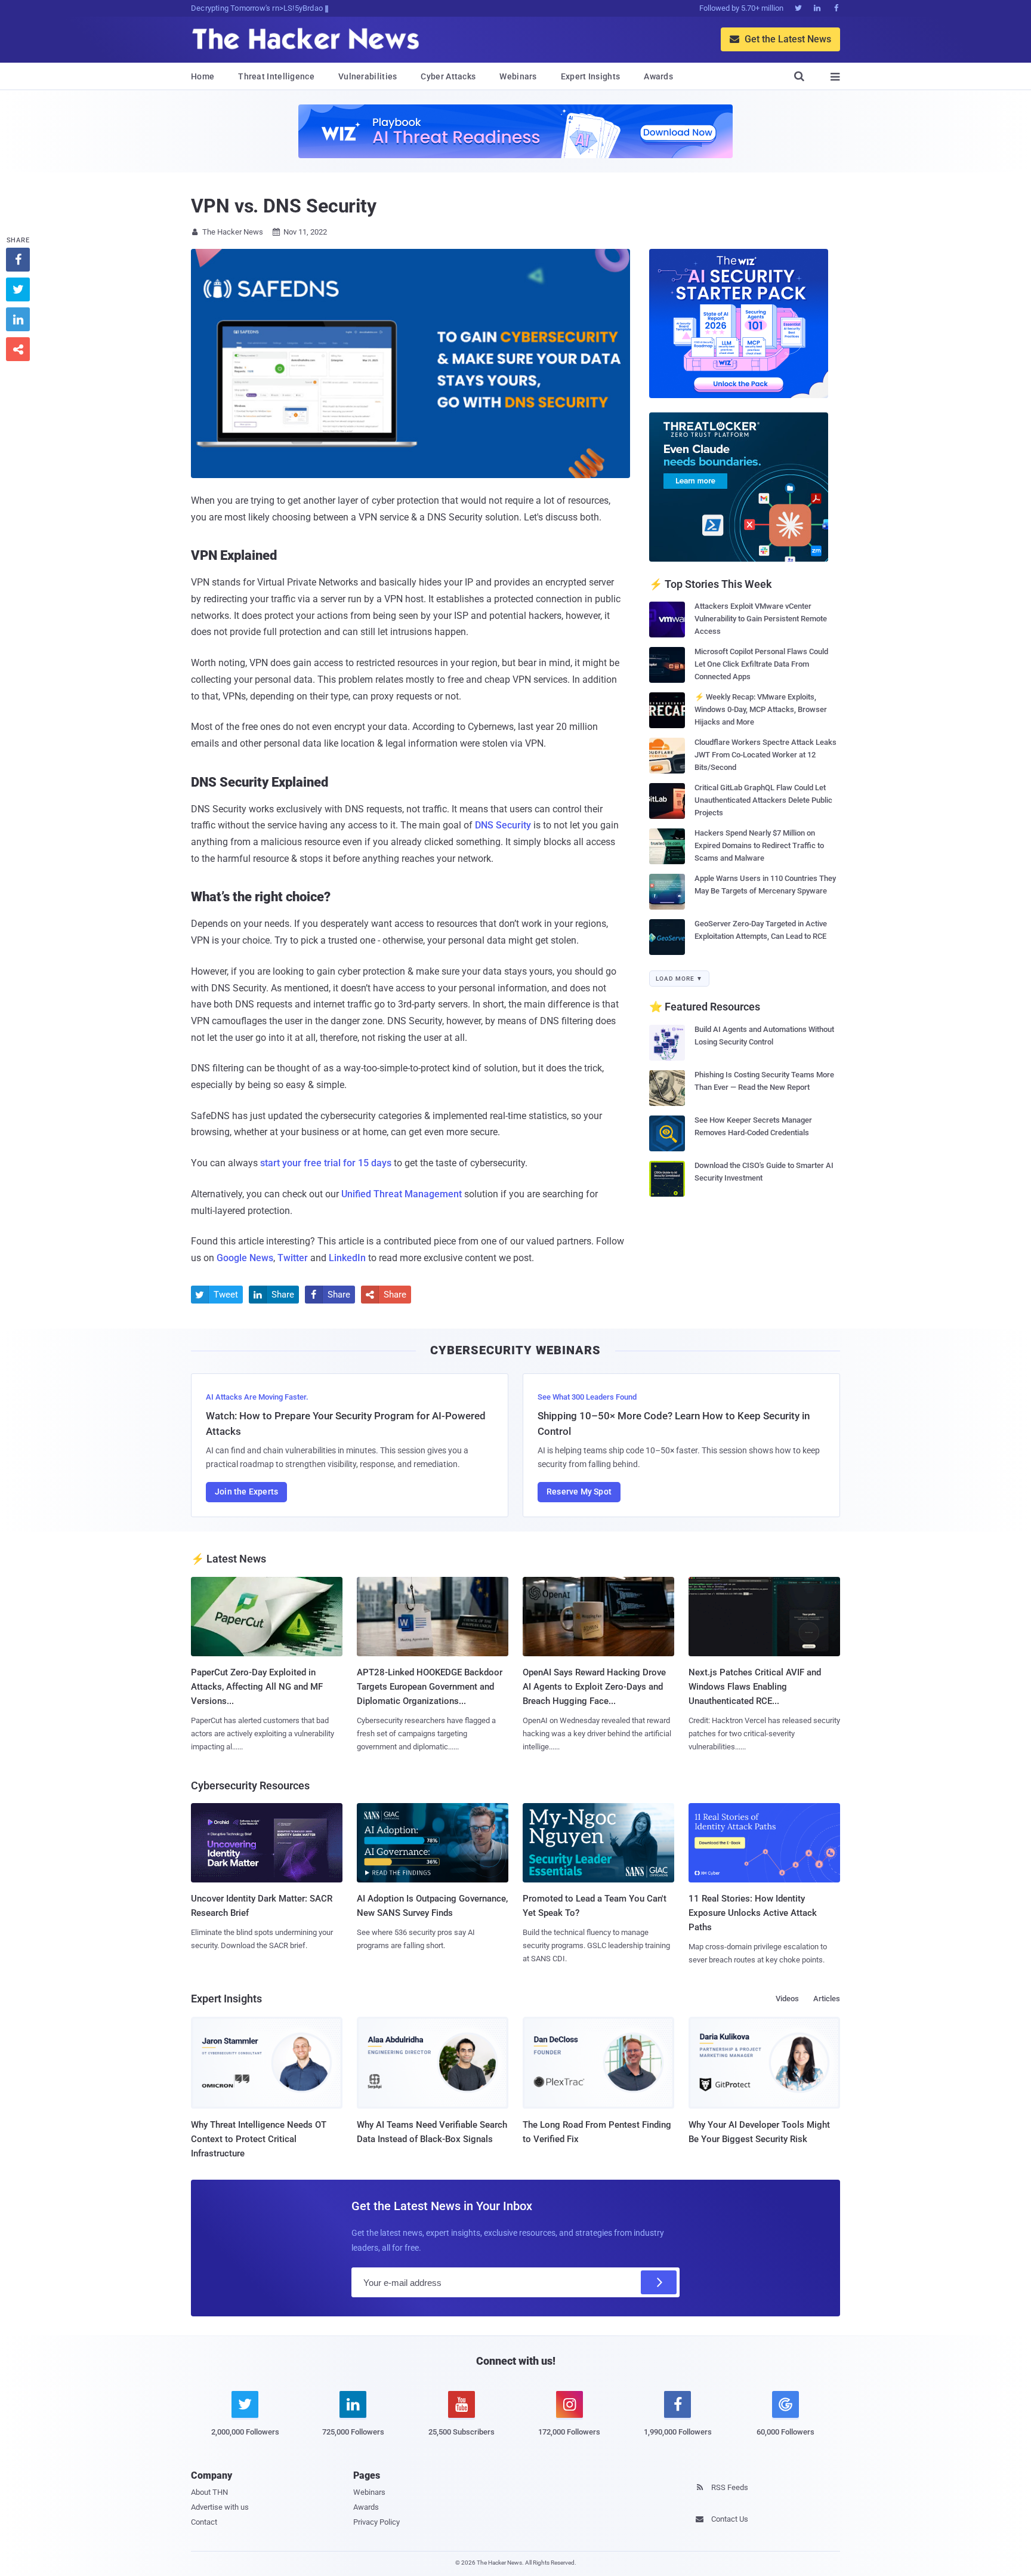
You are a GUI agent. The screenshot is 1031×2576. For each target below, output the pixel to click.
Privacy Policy (376, 2522)
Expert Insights (591, 76)
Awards (658, 76)
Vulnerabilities (368, 76)
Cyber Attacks (448, 76)
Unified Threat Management (402, 1194)
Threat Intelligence (276, 76)
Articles (827, 1999)
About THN (209, 2492)
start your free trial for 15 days (326, 1163)
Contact (204, 2522)
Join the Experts (246, 1492)
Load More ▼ (679, 979)
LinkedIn (347, 1258)
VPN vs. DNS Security (284, 206)
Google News (245, 1258)
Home (203, 76)
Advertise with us (220, 2507)
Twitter (293, 1258)
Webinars (518, 76)
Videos (787, 1999)
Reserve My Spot (579, 1492)
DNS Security (503, 825)
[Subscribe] (659, 2282)
